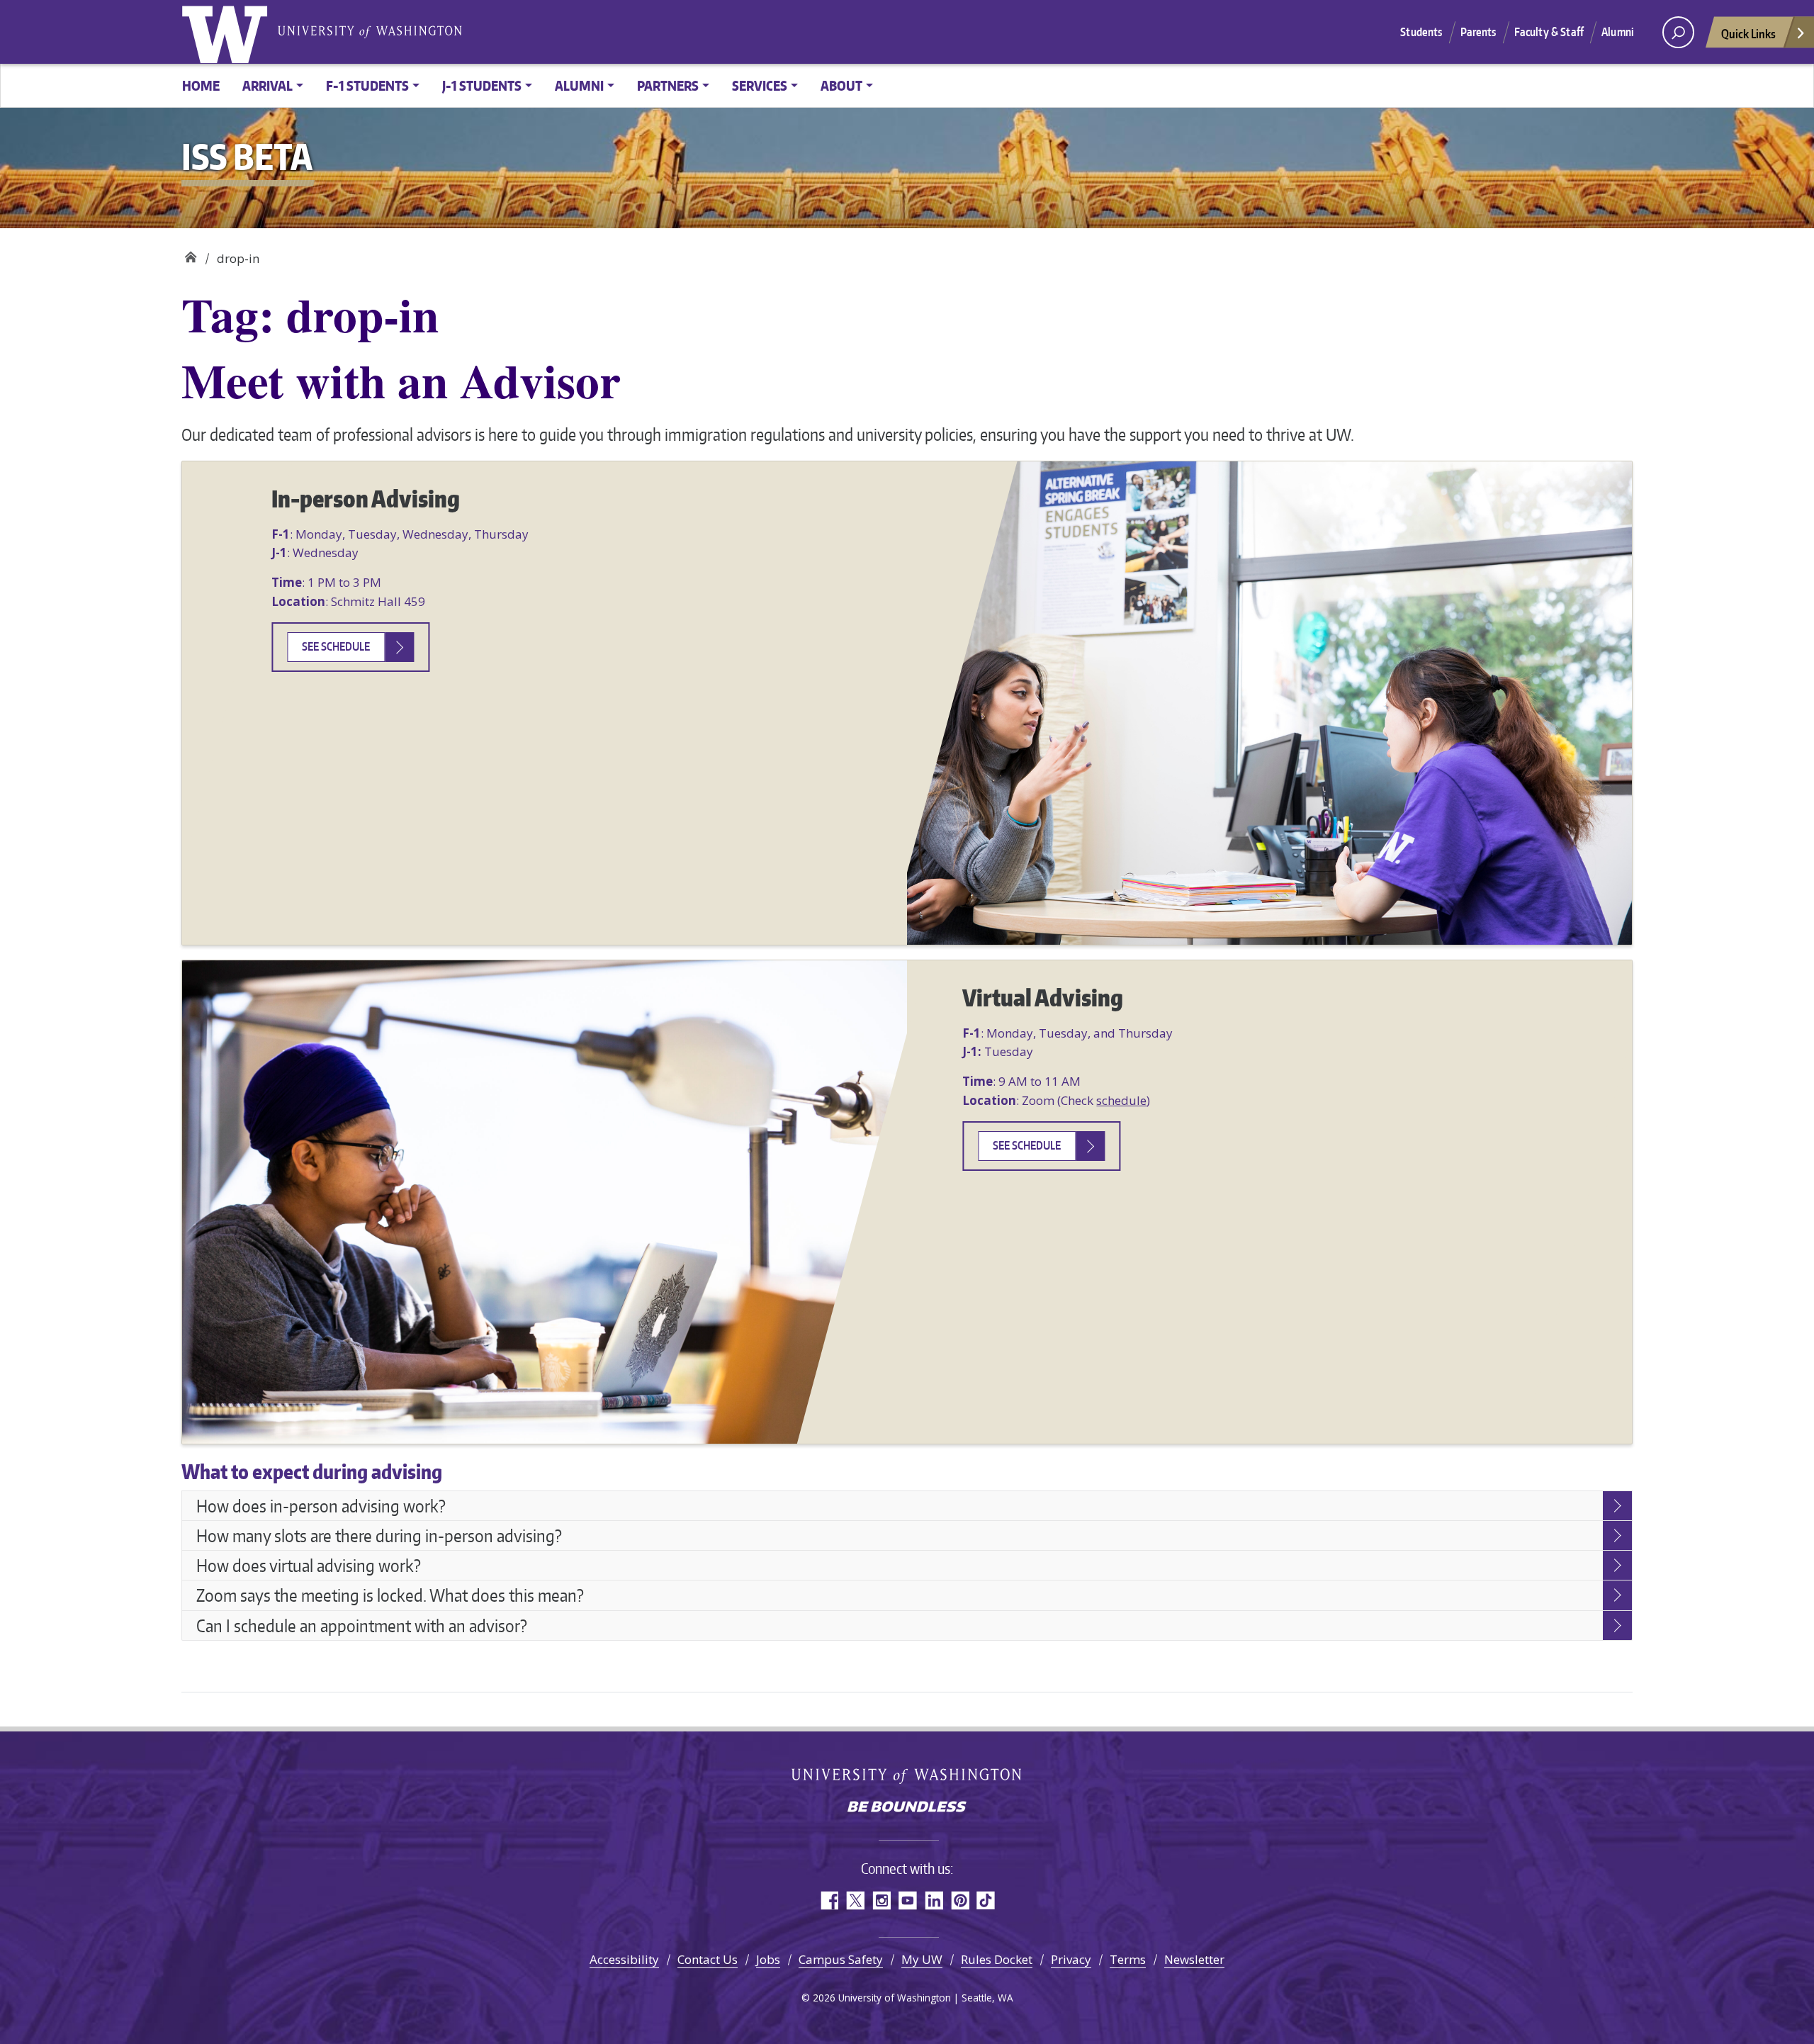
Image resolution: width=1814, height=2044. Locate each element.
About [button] (841, 85)
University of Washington (227, 32)
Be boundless (907, 1808)
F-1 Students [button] (367, 85)
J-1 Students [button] (482, 85)
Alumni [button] (579, 85)
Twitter (855, 1900)
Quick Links (1748, 33)
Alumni (1618, 32)
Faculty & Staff (1549, 32)
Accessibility (624, 1959)
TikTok (986, 1900)
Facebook (829, 1900)
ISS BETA (190, 253)
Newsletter (1194, 1959)
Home (201, 85)
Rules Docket (997, 1959)
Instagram (881, 1900)
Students (1421, 32)
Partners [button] (668, 85)
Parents (1478, 32)
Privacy (1071, 1959)
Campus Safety (841, 1959)
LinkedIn (934, 1900)
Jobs (768, 1959)
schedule (1121, 1100)
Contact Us (708, 1959)
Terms (1128, 1959)
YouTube (907, 1900)
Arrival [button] (267, 85)
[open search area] (1678, 32)
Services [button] (760, 85)
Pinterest (960, 1900)
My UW (922, 1959)
